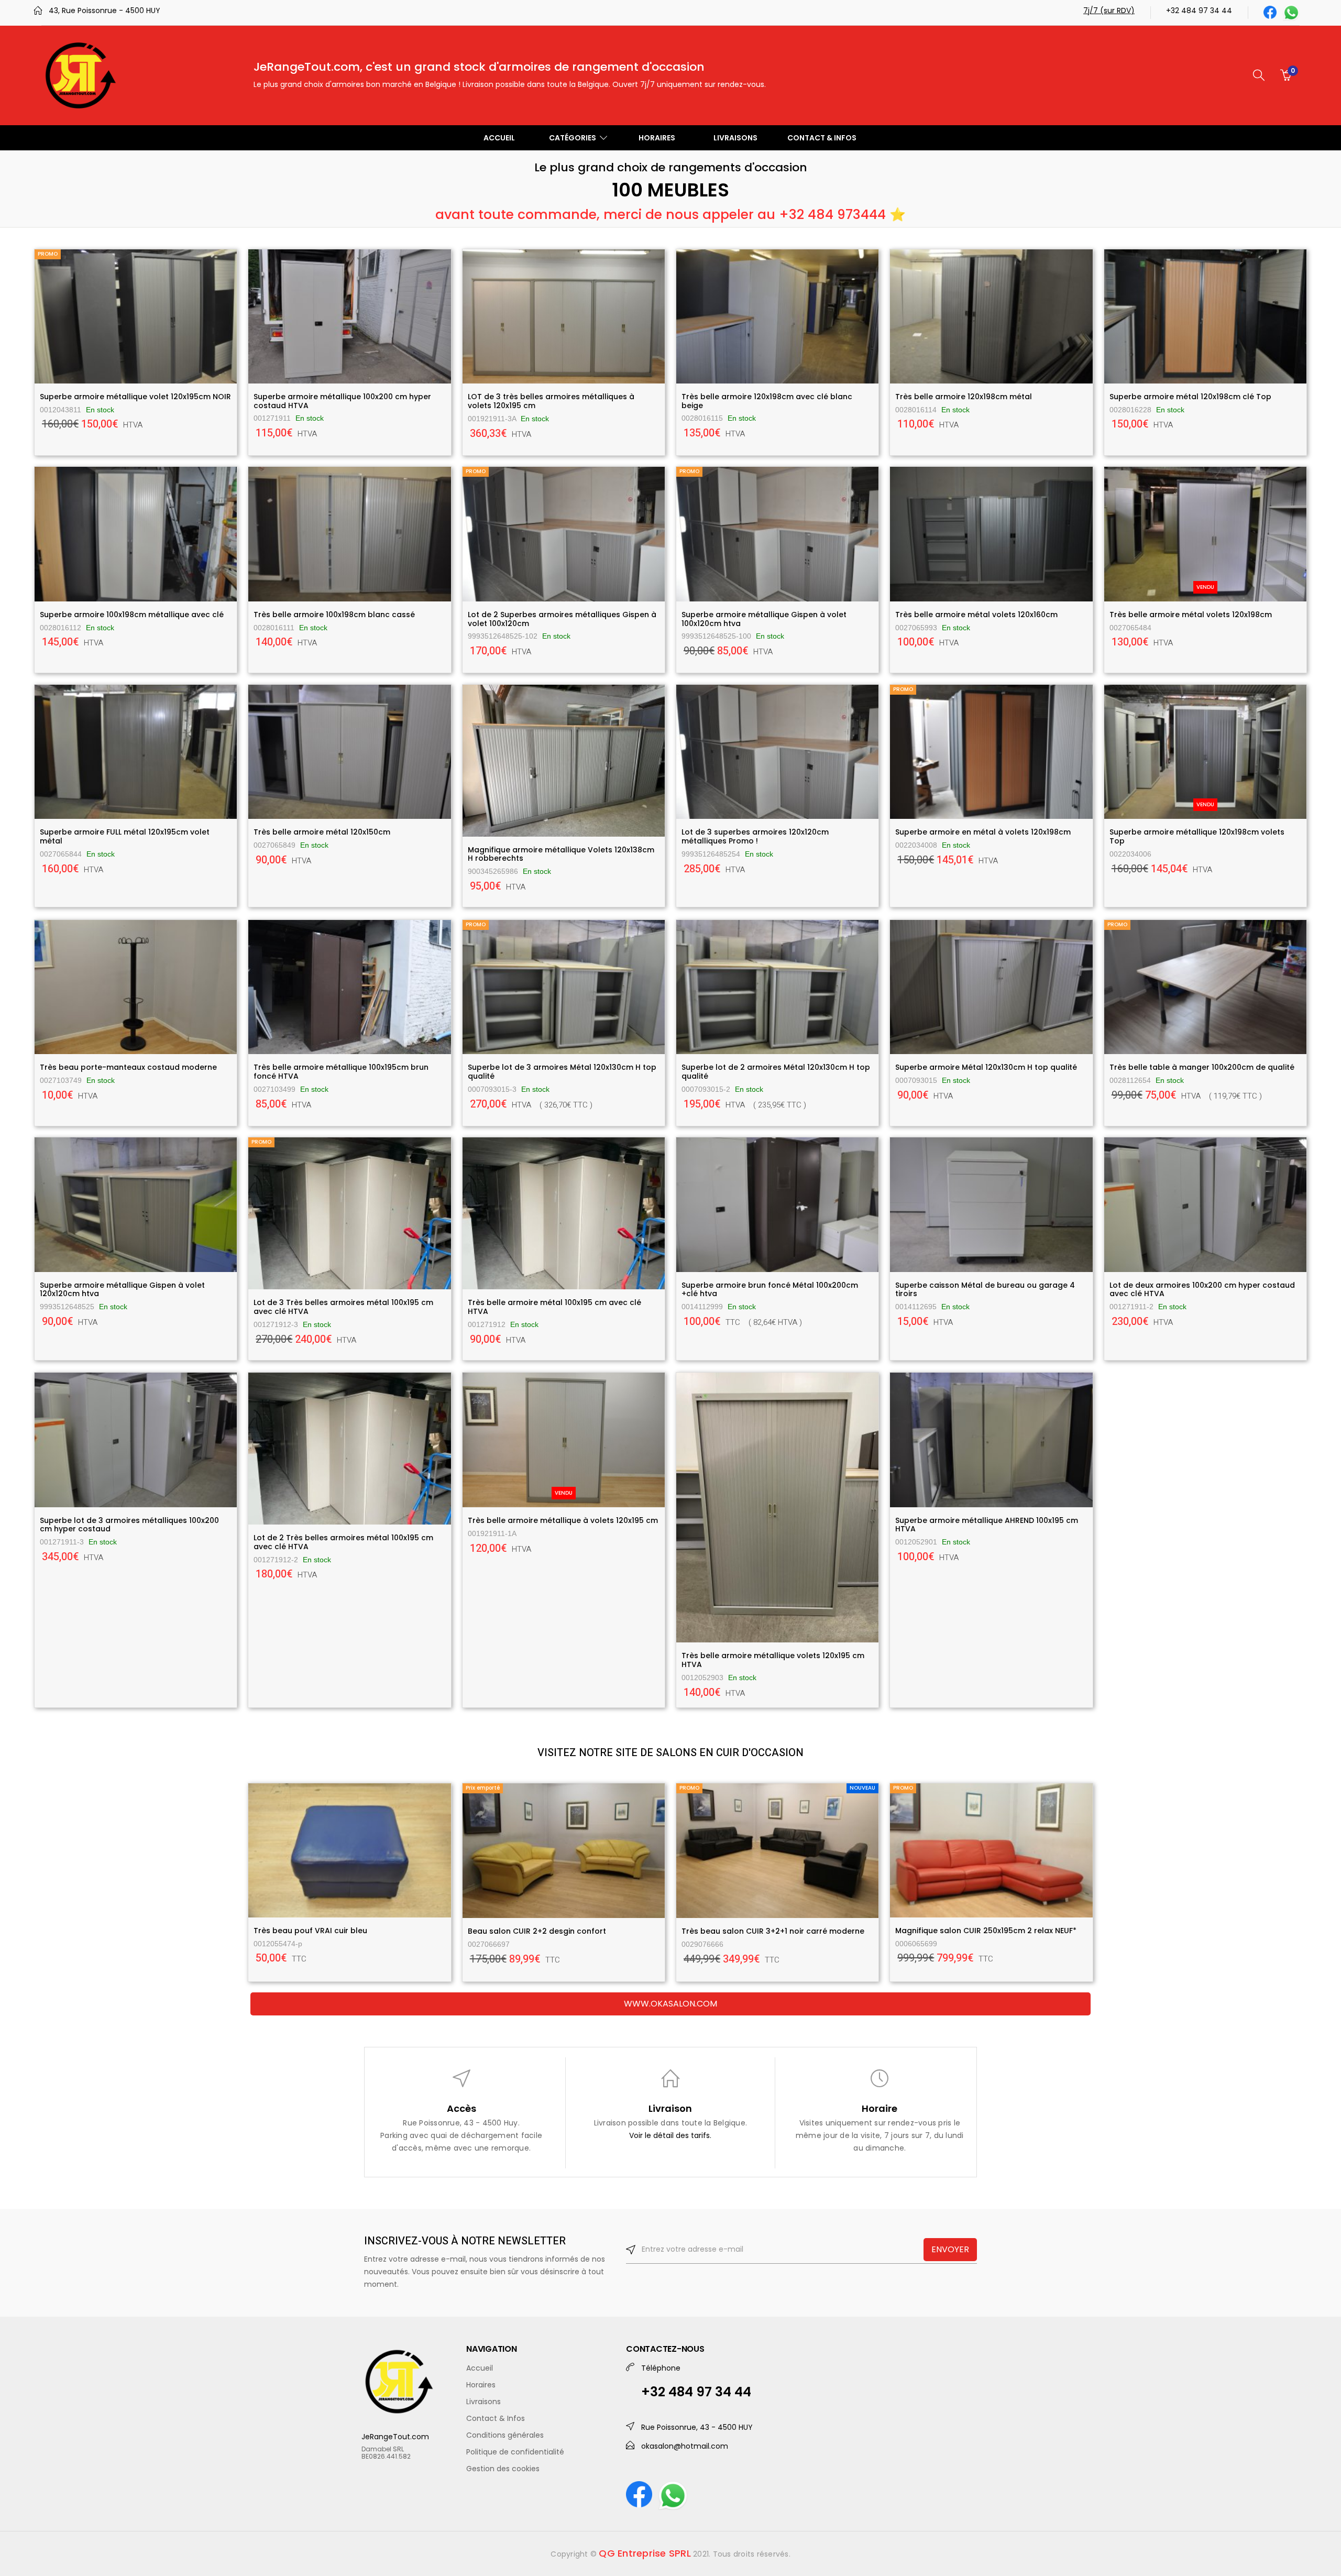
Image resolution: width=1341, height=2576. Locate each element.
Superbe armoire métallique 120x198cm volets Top (1197, 836)
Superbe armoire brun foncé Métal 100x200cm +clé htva (770, 1290)
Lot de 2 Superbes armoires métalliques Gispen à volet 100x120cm (562, 619)
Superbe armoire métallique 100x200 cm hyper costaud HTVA (342, 401)
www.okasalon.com (670, 2004)
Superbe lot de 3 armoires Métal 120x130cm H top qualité (562, 1072)
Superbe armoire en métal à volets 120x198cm (983, 832)
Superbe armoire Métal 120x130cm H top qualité (986, 1067)
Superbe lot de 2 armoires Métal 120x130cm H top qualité (776, 1072)
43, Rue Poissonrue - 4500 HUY (105, 10)
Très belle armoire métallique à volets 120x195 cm (563, 1520)
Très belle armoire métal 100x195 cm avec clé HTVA (554, 1307)
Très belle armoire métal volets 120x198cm (1191, 615)
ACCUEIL (499, 138)
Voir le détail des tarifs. (670, 2135)
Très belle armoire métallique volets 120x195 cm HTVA (773, 1660)
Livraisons (483, 2402)
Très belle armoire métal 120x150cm (322, 832)
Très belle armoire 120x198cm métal (964, 397)
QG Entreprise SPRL (645, 2553)
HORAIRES (657, 138)
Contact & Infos (496, 2418)
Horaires (481, 2385)
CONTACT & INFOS (822, 138)
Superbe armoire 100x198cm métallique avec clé (132, 615)
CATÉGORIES (573, 138)
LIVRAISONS (735, 138)
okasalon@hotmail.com (685, 2446)
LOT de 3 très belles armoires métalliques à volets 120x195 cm (551, 401)
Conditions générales (505, 2435)
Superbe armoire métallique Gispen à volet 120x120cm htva (122, 1290)
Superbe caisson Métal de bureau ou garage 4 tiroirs (985, 1290)
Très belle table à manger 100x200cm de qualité (1202, 1067)
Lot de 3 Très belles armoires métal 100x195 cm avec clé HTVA (343, 1307)
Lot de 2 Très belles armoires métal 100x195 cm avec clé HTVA (343, 1542)
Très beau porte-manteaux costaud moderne (128, 1067)
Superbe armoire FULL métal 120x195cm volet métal (125, 836)
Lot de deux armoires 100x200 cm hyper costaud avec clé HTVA (1202, 1290)
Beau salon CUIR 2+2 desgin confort (537, 1931)
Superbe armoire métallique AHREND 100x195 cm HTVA (987, 1525)
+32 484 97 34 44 (1199, 10)
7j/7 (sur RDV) (1109, 10)
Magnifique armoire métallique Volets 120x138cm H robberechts (561, 854)
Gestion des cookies (503, 2469)
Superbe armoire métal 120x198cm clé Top (1190, 397)
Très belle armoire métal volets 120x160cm (976, 615)
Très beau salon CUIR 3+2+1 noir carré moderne (773, 1931)
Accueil (480, 2368)
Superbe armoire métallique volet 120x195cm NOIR (135, 397)
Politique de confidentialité (515, 2452)
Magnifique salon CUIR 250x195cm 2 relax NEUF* (986, 1931)
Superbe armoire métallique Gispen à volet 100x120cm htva (764, 619)
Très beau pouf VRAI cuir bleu (310, 1931)
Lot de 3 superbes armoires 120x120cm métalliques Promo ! (755, 836)
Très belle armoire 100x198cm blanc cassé (334, 615)
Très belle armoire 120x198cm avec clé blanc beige (767, 401)
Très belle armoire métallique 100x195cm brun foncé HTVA (341, 1072)
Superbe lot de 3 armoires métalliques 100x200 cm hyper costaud (129, 1525)
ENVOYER (950, 2249)
